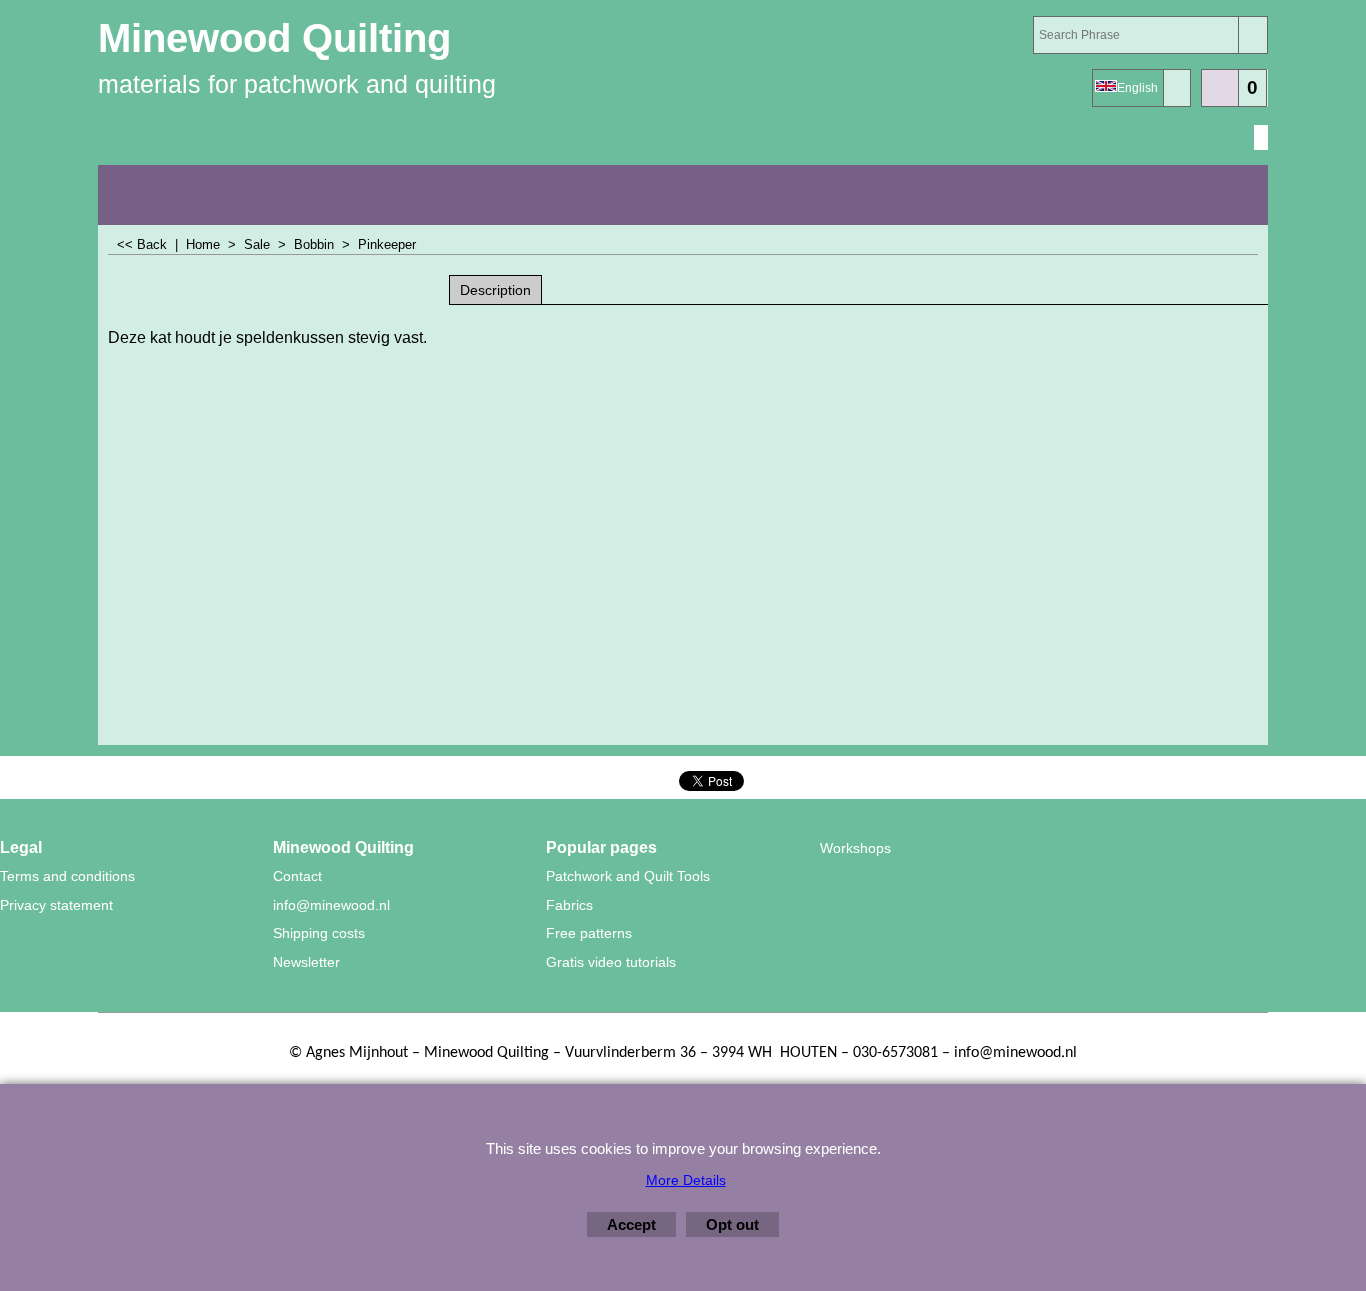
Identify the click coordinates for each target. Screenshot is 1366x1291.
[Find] (1252, 35)
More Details (686, 1180)
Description (495, 290)
